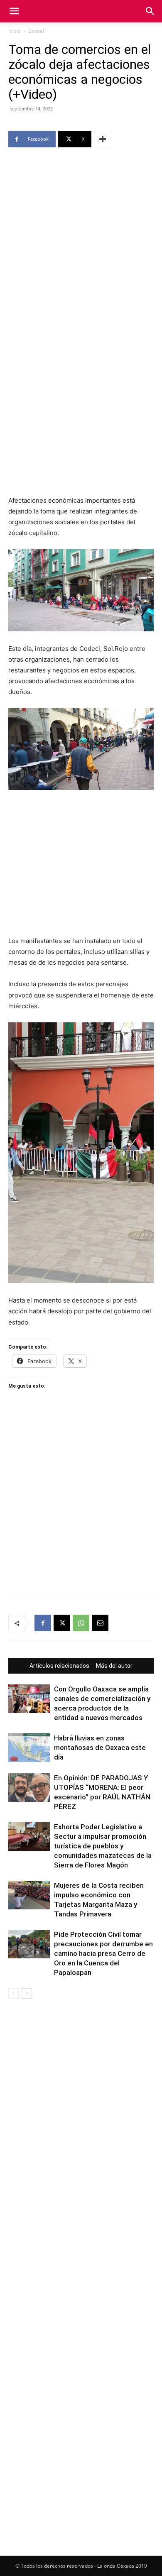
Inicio (14, 31)
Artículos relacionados (59, 1666)
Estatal (36, 31)
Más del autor (114, 1666)
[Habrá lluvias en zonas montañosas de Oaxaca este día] (29, 1748)
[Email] (100, 1623)
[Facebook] (43, 1623)
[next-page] (27, 1993)
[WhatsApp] (81, 1623)
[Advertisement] (81, 235)
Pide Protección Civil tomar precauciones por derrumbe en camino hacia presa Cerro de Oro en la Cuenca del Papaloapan (103, 1953)
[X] (62, 1623)
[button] (14, 11)
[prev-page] (13, 1993)
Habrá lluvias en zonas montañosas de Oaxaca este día (100, 1747)
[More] (103, 139)
